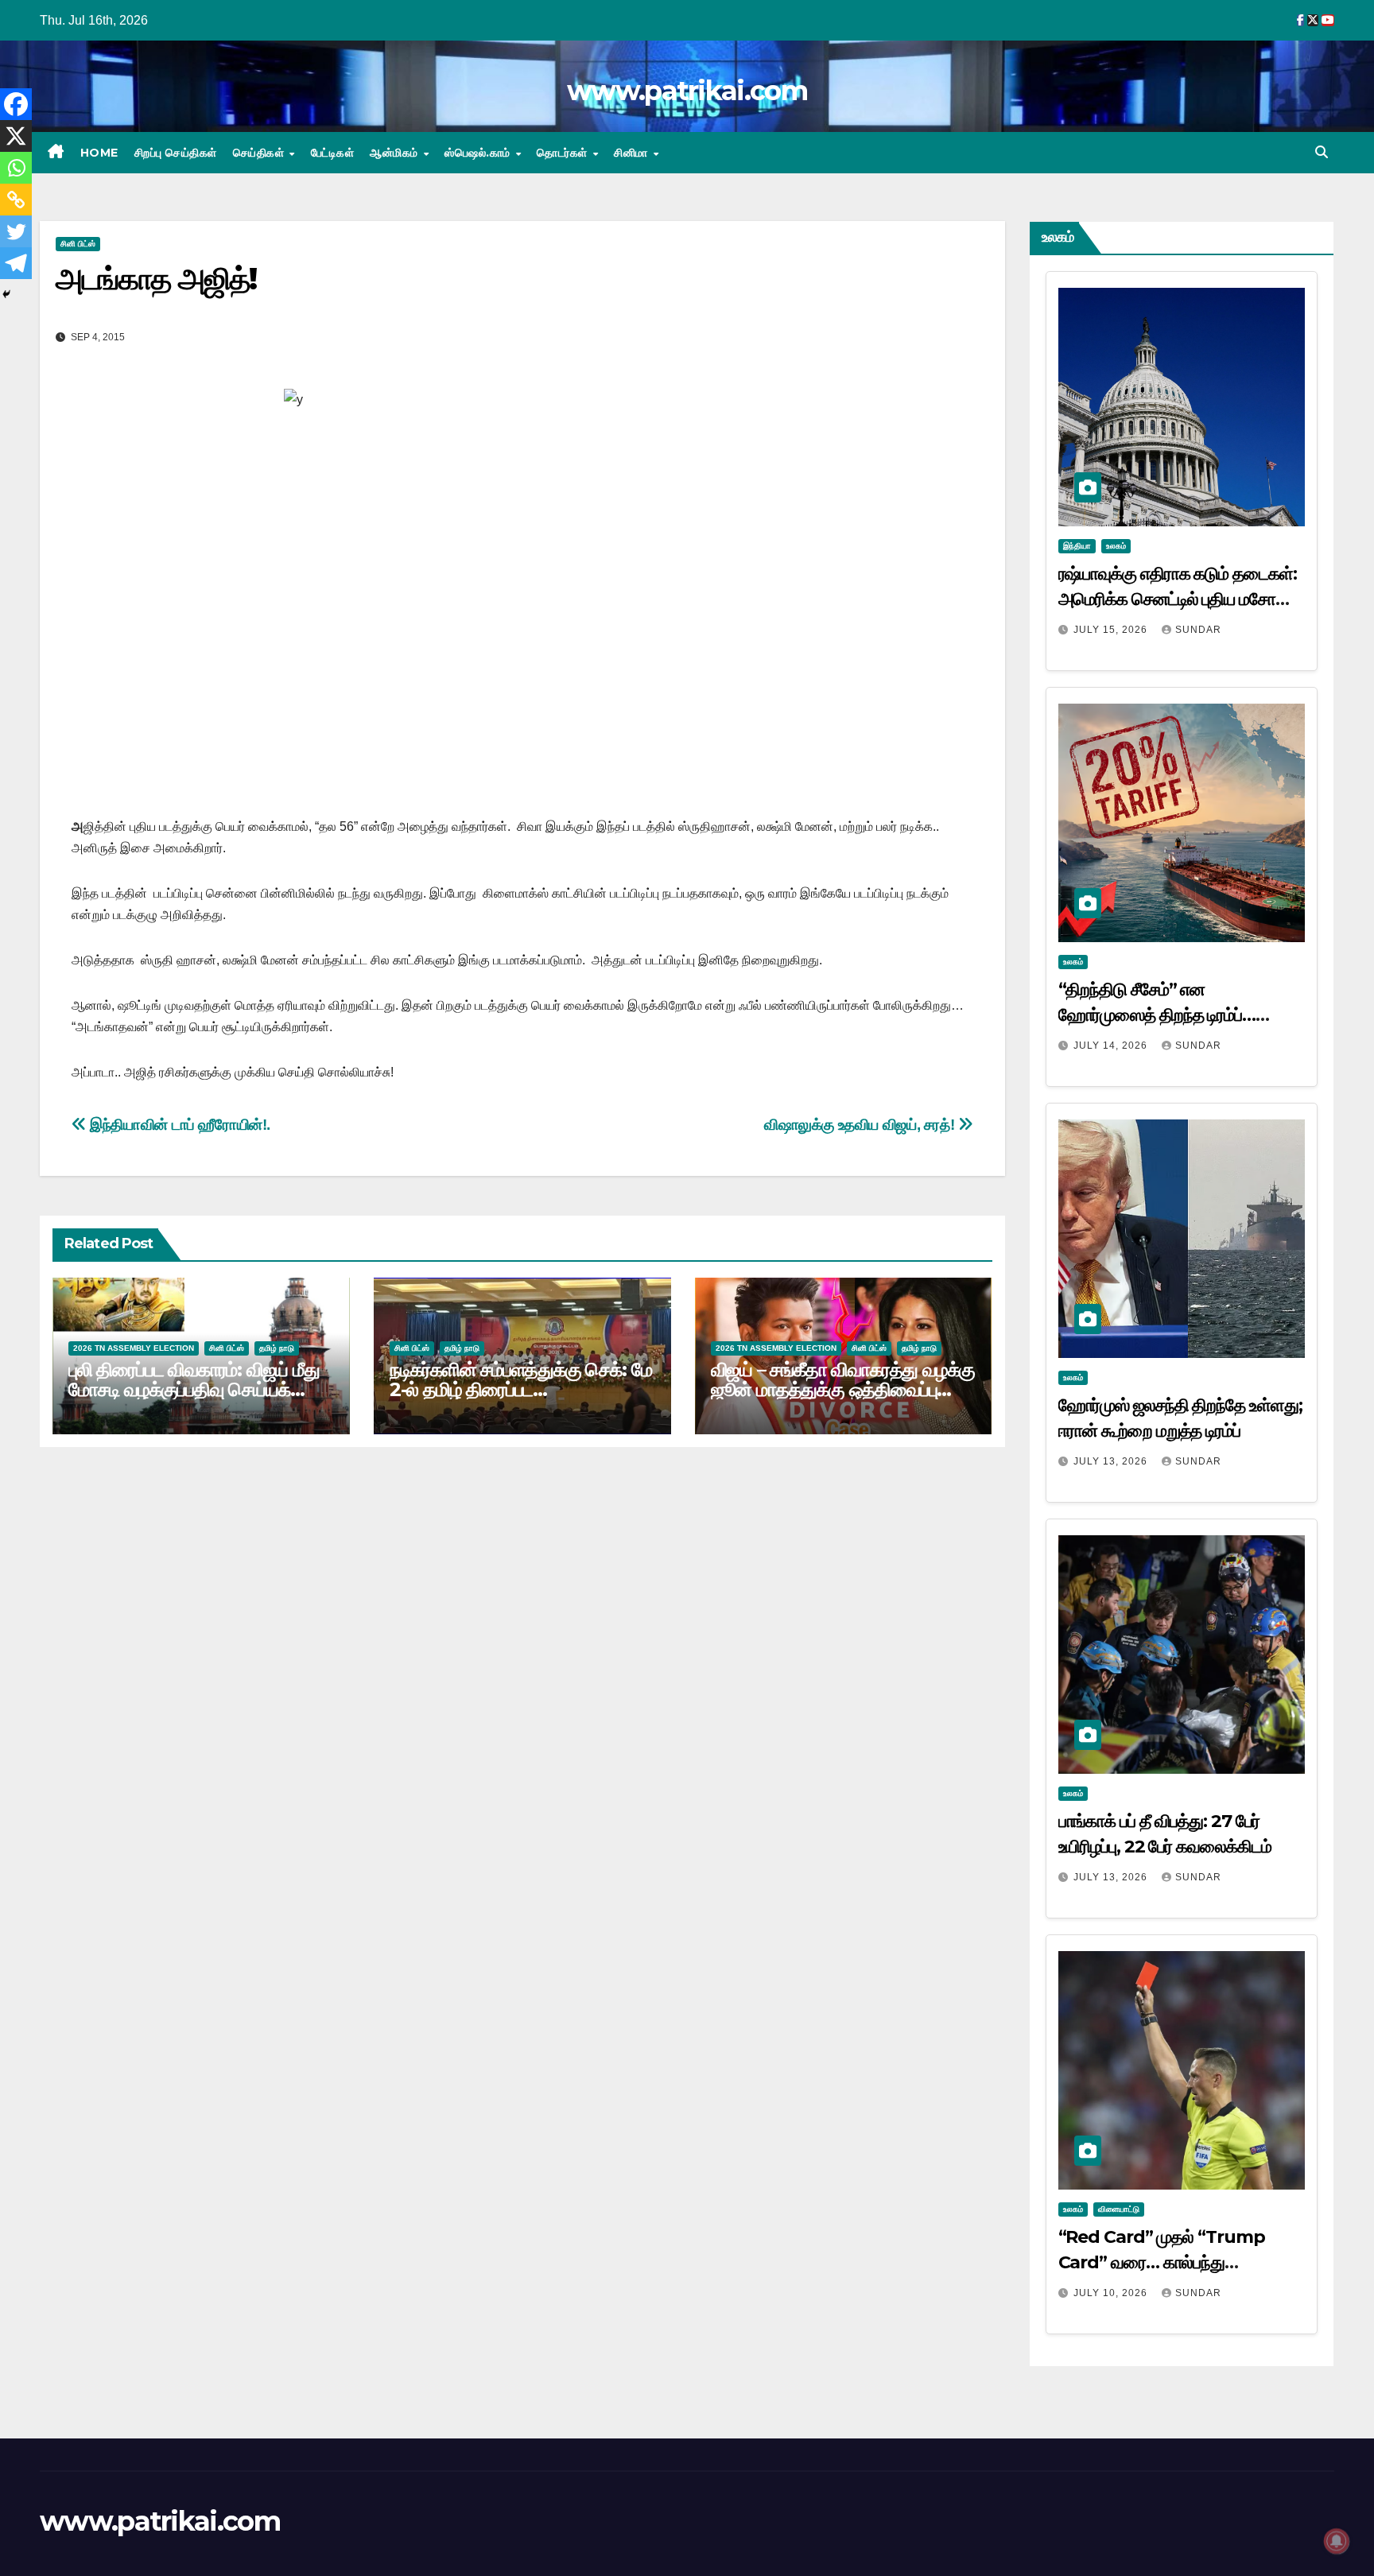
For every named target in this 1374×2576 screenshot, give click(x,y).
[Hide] (6, 294)
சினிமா (633, 153)
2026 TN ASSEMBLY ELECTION (134, 1348)
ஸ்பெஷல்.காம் (479, 153)
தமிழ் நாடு (277, 1348)
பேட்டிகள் (333, 153)
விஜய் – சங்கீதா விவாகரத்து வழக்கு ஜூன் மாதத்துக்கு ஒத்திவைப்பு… (843, 1379)
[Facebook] (16, 104)
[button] (1322, 152)
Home (99, 153)
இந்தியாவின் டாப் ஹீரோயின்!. (179, 1125)
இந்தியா (1077, 546)
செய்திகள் (260, 153)
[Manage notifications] (1337, 2541)
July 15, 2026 (1112, 630)
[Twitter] (16, 231)
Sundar (1198, 630)
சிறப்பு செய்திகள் (176, 153)
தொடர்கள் (564, 153)
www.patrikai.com (687, 91)
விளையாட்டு (1119, 2209)
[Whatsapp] (16, 168)
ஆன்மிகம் (396, 153)
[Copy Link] (16, 200)
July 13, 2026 (1112, 1461)
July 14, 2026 (1112, 1046)
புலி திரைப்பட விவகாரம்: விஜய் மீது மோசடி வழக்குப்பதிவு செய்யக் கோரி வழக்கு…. (194, 1389)
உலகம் (1116, 546)
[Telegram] (16, 263)
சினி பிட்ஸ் (78, 244)
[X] (16, 136)
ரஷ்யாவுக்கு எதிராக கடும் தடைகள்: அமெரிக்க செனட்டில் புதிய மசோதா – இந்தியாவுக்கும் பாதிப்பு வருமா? (1178, 599)
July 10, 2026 (1112, 2293)
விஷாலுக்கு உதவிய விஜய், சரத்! (861, 1125)
